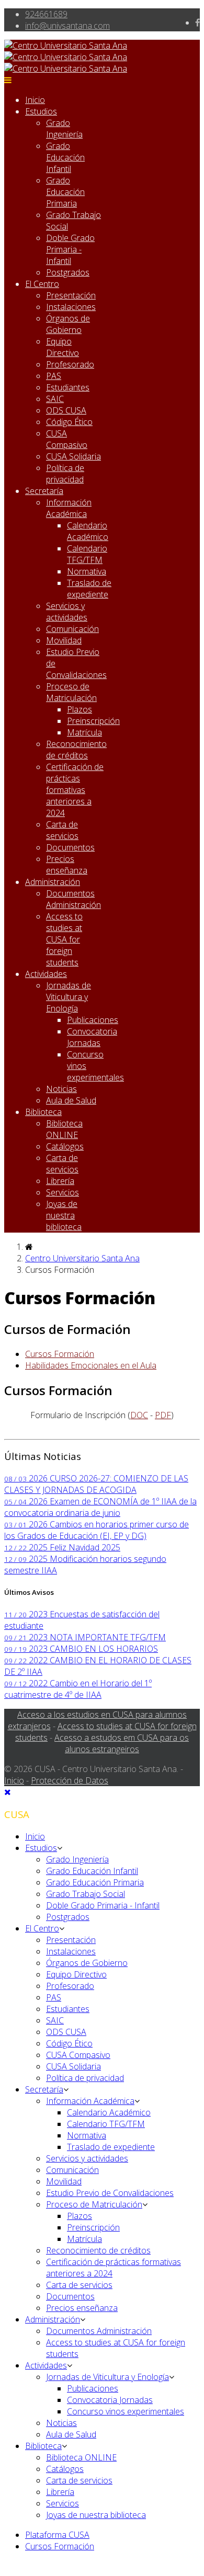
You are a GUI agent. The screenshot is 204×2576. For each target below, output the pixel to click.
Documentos (70, 847)
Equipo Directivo (63, 347)
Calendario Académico (88, 531)
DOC (139, 1415)
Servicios (63, 1192)
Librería (60, 1181)
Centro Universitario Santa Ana (82, 1258)
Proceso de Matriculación (71, 692)
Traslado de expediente (89, 589)
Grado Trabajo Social (86, 1894)
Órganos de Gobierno (68, 324)
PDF (163, 1415)
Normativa (87, 571)
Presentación (71, 295)
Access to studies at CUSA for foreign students (64, 939)
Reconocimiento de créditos (76, 750)
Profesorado (70, 364)
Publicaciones (93, 1020)
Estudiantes (68, 387)
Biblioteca (43, 1112)
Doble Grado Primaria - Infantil (70, 249)
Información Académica (69, 508)
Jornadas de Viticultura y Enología (69, 997)
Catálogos (65, 1146)
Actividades (46, 974)
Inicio (35, 100)
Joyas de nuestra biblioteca (64, 1215)
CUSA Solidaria (73, 456)
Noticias (61, 1089)
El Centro (42, 284)
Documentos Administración (73, 899)
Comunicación (72, 629)
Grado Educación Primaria (65, 192)
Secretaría (44, 491)
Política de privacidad (65, 474)
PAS (54, 376)
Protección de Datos (70, 1780)
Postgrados (68, 272)
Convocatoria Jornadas (92, 1037)
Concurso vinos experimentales (126, 2411)
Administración (53, 882)
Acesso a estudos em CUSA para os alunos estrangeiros (122, 1743)
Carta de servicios (62, 830)
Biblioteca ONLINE (64, 1129)
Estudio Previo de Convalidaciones (110, 2193)
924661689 (46, 14)
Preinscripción (93, 721)
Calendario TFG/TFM (87, 554)
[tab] (60, 1354)
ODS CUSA (66, 410)
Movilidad (64, 640)
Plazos (80, 709)
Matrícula (84, 732)
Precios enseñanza (67, 865)
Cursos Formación (60, 2546)
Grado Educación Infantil (65, 157)
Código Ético (69, 422)
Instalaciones (71, 307)
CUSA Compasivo (67, 439)
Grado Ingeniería (64, 129)
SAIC (55, 399)
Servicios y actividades (67, 612)
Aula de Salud (71, 1100)
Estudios (41, 111)
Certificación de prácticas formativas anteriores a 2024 (75, 790)
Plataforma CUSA (57, 2535)
